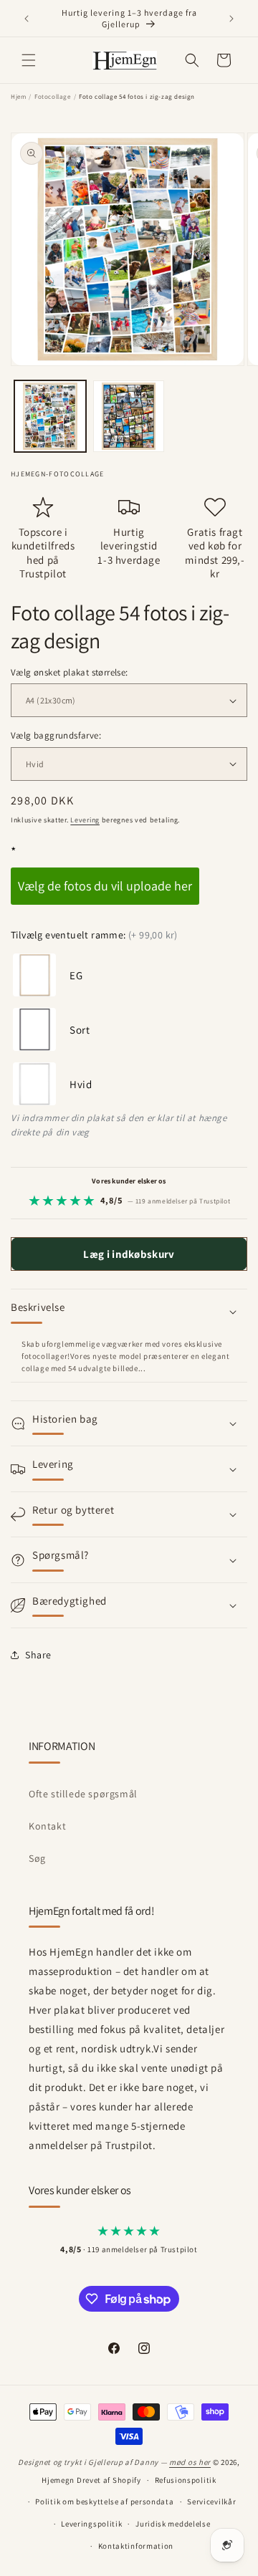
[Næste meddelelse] (231, 19)
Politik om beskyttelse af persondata (104, 2501)
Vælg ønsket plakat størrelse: (70, 672)
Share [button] (38, 1655)
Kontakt (47, 1826)
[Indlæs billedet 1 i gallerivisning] (50, 416)
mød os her (190, 2462)
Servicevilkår (211, 2501)
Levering (85, 820)
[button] (29, 60)
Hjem (18, 97)
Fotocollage (53, 97)
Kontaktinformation (136, 2546)
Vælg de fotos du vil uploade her (105, 886)
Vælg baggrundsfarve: (56, 735)
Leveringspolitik (91, 2524)
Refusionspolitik (186, 2480)
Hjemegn (58, 2480)
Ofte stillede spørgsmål (83, 1794)
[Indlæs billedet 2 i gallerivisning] (129, 416)
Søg (37, 1858)
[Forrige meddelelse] (27, 19)
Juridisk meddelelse (173, 2524)
